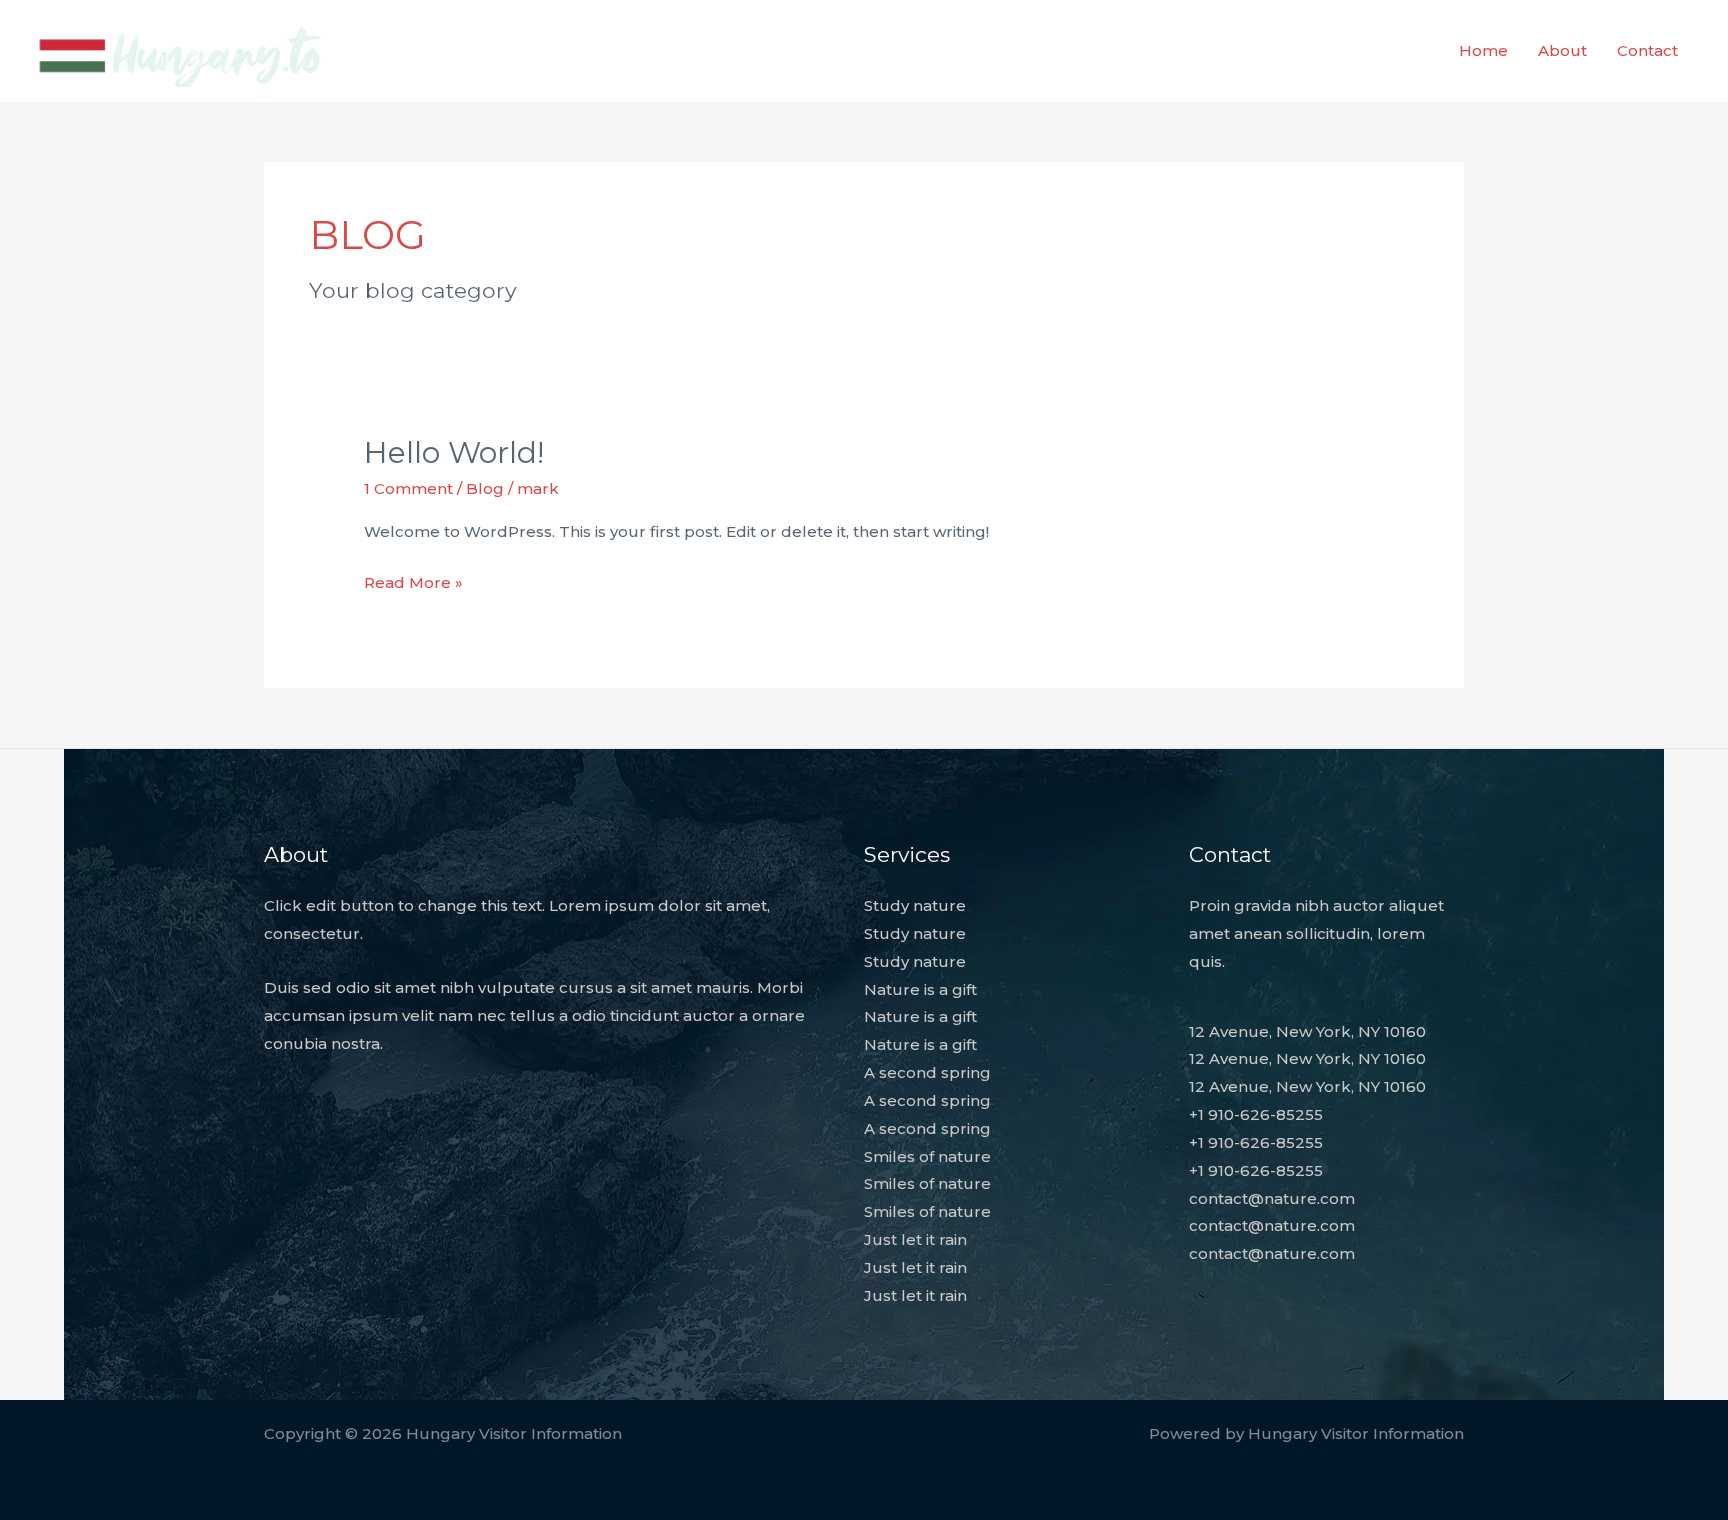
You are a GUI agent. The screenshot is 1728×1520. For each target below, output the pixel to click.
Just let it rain (915, 1239)
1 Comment (408, 488)
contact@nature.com (1272, 1198)
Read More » (413, 584)
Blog (485, 488)
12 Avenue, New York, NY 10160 (1307, 1031)
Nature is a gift (920, 989)
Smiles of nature (927, 1156)
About (1562, 50)
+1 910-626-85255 (1256, 1114)
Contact (1647, 50)
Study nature (915, 905)
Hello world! (454, 452)
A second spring (927, 1072)
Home (1483, 50)
